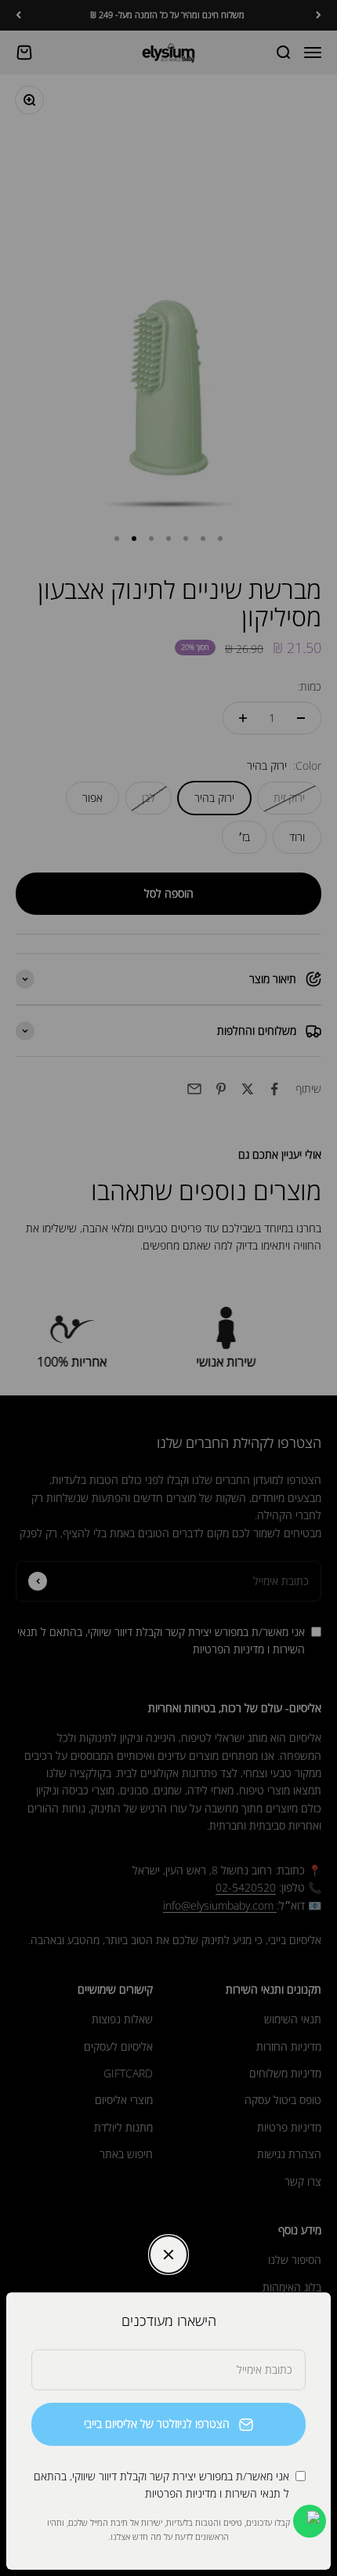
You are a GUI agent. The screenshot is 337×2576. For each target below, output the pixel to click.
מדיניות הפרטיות (181, 2493)
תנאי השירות (253, 2493)
